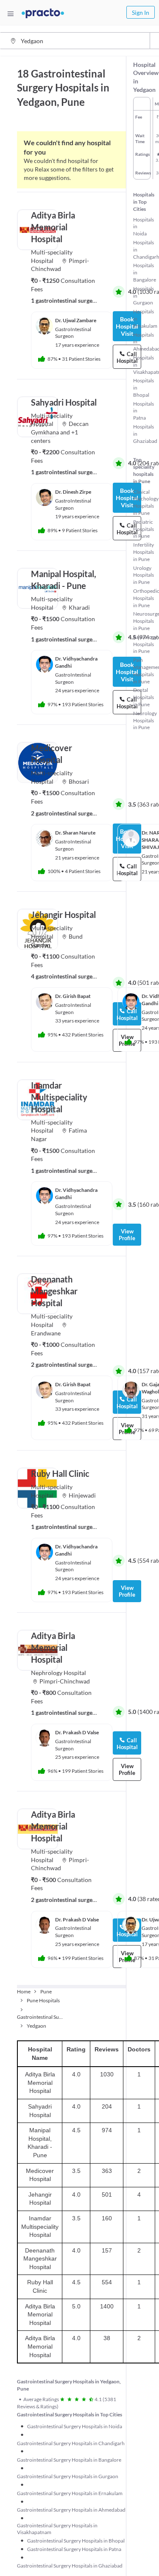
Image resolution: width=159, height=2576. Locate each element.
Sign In (141, 12)
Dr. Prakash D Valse (77, 1732)
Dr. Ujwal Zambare (76, 320)
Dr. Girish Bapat (73, 996)
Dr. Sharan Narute (75, 833)
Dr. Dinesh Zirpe (73, 492)
